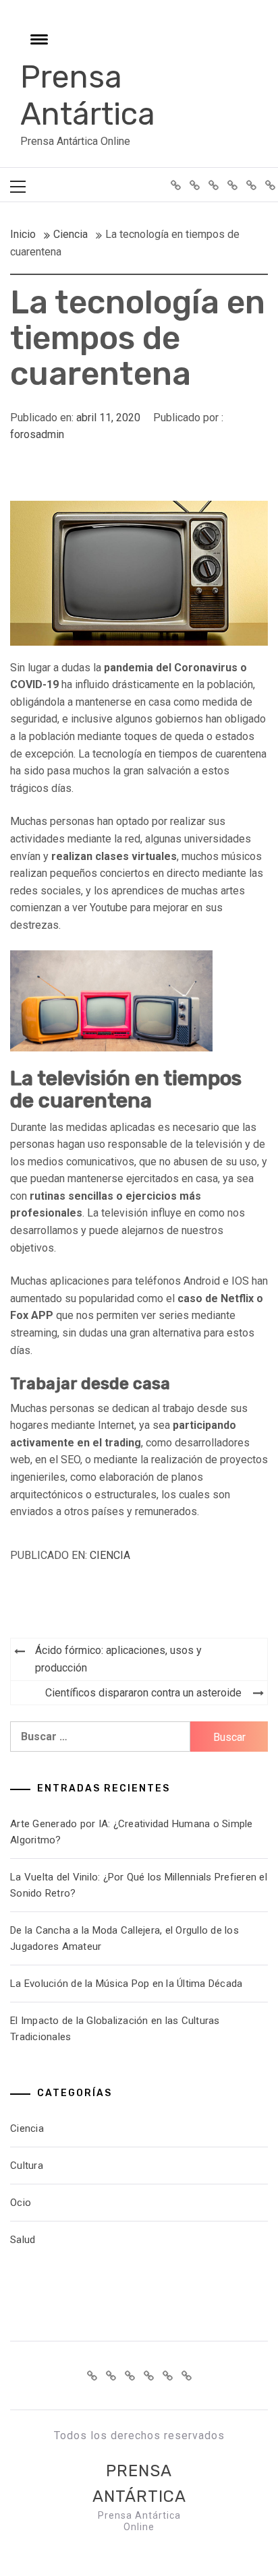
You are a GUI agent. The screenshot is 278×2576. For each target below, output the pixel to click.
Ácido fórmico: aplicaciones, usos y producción (118, 1659)
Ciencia (110, 1555)
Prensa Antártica (88, 96)
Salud (23, 2240)
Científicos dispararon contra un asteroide (143, 1693)
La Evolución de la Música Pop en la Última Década (126, 1984)
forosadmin (37, 434)
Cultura (27, 2166)
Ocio (21, 2203)
